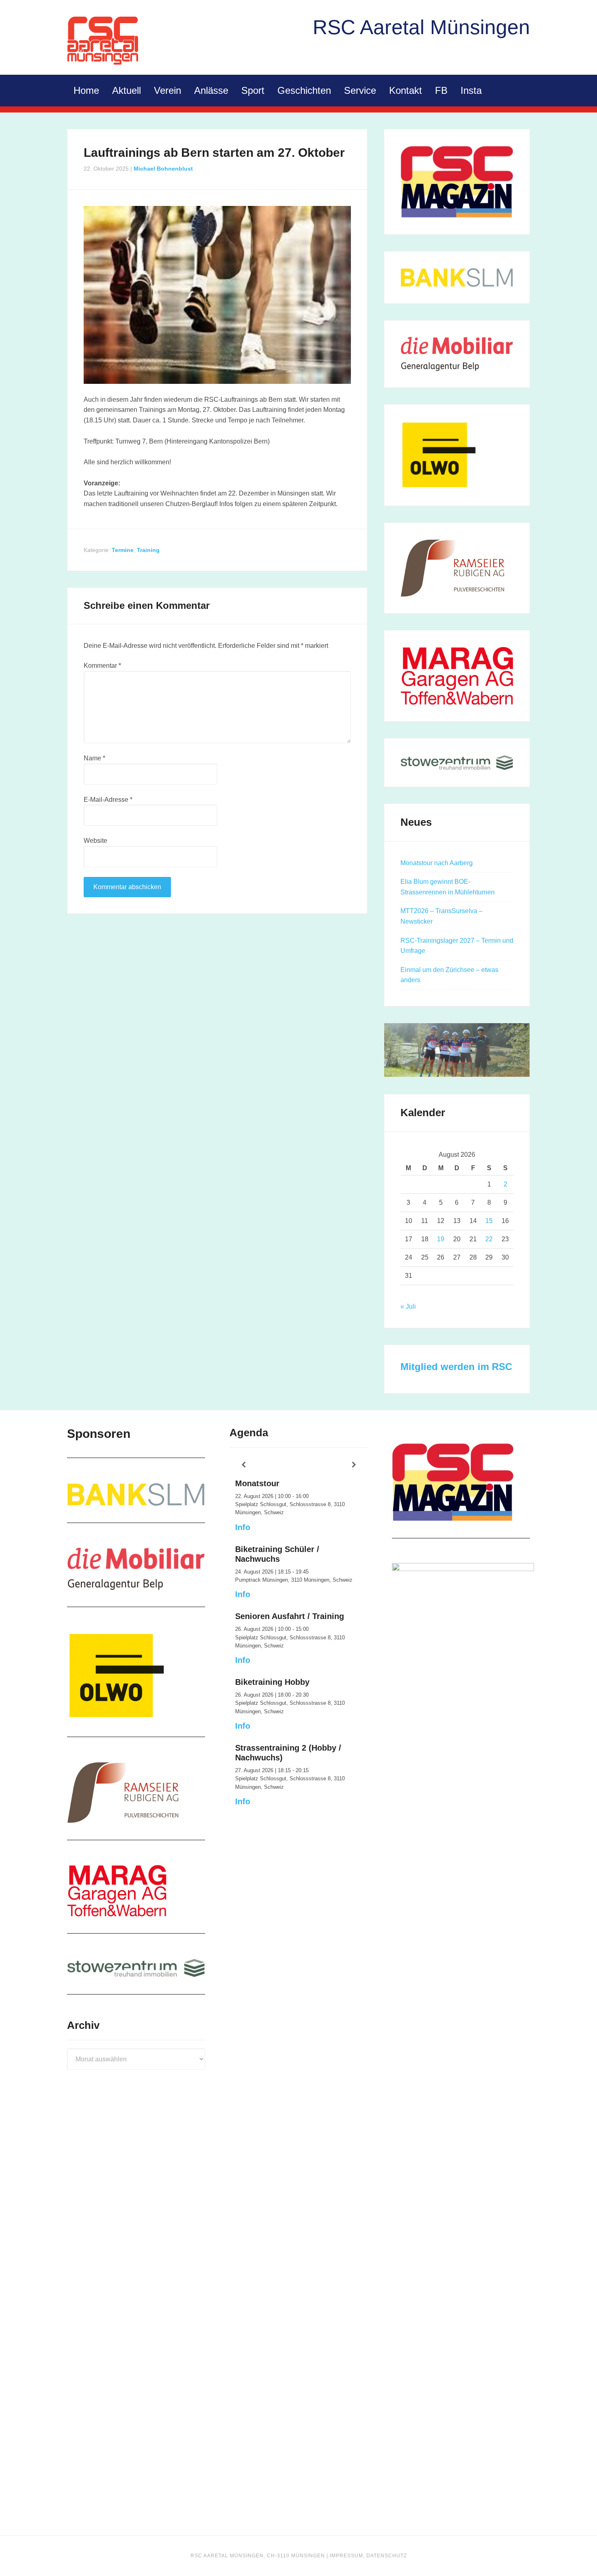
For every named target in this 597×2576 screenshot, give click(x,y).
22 (489, 1239)
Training (148, 550)
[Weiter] (354, 1465)
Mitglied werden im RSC (456, 1367)
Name (94, 758)
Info (243, 1527)
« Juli (408, 1306)
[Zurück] (243, 1465)
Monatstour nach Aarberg (437, 863)
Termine (123, 550)
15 (489, 1221)
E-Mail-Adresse (108, 800)
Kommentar (102, 666)
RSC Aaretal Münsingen (104, 41)
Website (95, 841)
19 (441, 1239)
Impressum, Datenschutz (368, 2556)
